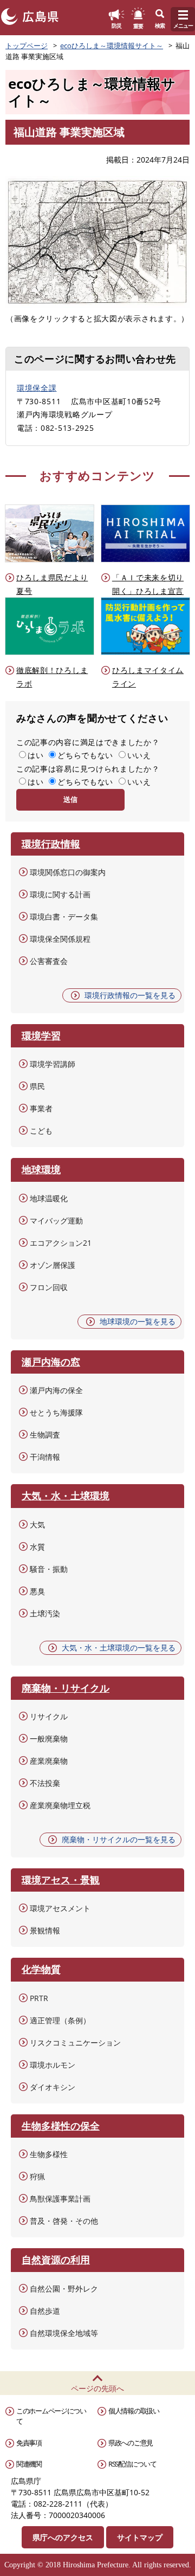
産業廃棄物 (49, 1761)
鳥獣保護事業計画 (60, 2199)
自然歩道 (45, 2311)
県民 (37, 1086)
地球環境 (41, 1169)
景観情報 (45, 1930)
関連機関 (29, 2464)
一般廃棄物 (49, 1739)
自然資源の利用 (56, 2260)
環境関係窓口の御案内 (68, 872)
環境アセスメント (60, 1908)
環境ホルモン (53, 2065)
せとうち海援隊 (56, 1412)
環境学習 (41, 1035)
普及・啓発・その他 (64, 2221)
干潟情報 (45, 1457)
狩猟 (37, 2176)
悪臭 (37, 1591)
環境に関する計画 (60, 894)
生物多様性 (49, 2154)
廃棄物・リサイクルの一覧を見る (119, 1839)
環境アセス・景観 (61, 1880)
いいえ (139, 755)
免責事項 (29, 2443)
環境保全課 (37, 388)
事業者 (41, 1108)
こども (41, 1131)
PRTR (39, 1998)
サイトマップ (140, 2537)
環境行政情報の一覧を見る (130, 995)
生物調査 (45, 1435)
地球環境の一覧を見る (138, 1321)
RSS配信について (132, 2464)
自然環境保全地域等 (64, 2333)
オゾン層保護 (53, 1265)
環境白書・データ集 (64, 917)
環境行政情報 (51, 844)
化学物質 (41, 1969)
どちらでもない (85, 755)
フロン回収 (49, 1287)
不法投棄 (45, 1783)
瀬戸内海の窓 (51, 1362)
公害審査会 (49, 961)
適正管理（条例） (60, 2020)
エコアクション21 (61, 1243)
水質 (37, 1547)
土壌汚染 (45, 1613)
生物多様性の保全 (61, 2126)
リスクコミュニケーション (75, 2043)
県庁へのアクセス (63, 2537)
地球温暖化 (49, 1198)
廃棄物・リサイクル (66, 1688)
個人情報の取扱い (134, 2411)
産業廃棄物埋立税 (60, 1805)
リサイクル (49, 1716)
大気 (37, 1525)
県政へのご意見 (131, 2443)
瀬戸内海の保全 (56, 1390)
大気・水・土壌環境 (66, 1496)
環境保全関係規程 (60, 939)
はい (35, 755)
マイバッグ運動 (56, 1221)
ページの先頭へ (97, 2388)
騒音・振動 (49, 1569)
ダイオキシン (53, 2087)
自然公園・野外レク (64, 2289)
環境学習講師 (53, 1064)
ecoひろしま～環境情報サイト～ (112, 46)
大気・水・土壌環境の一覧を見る (119, 1648)
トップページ (27, 46)
